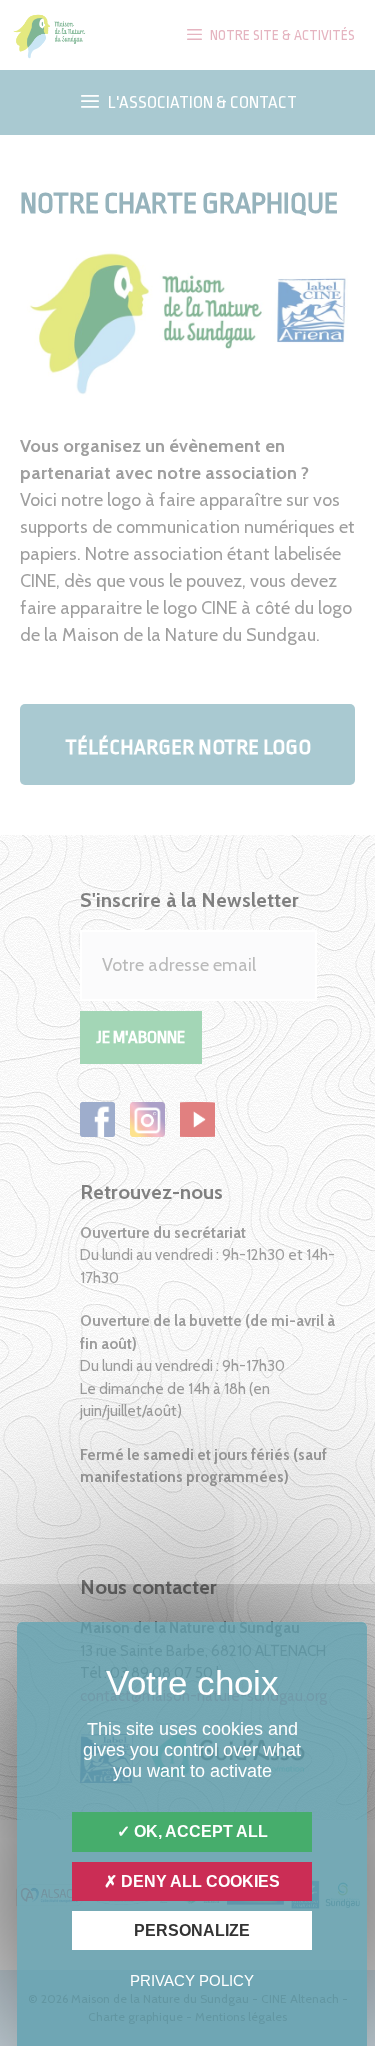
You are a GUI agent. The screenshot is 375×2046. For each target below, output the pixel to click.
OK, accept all (199, 1831)
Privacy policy (192, 1980)
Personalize (192, 1930)
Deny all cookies (198, 1881)
